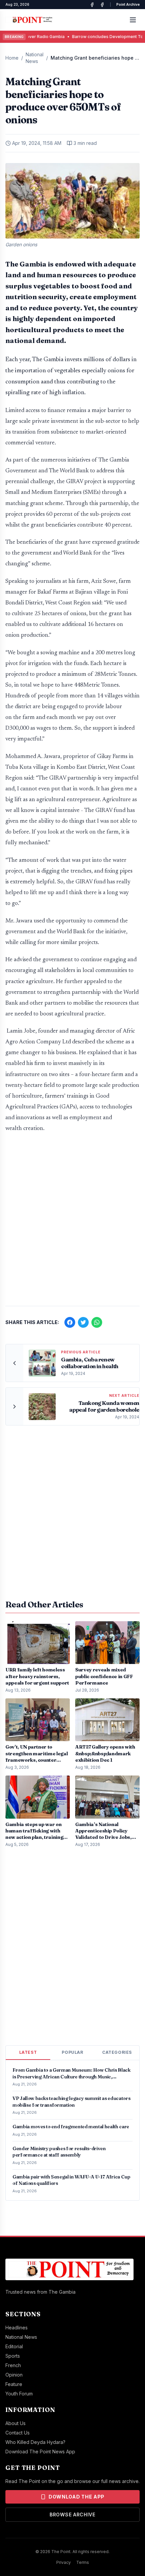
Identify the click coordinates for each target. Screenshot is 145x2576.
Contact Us (18, 2433)
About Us (16, 2423)
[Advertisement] (72, 1223)
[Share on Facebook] (70, 1322)
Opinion (14, 2375)
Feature (14, 2384)
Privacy (64, 2562)
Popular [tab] (72, 2052)
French (13, 2365)
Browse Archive (72, 2515)
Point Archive (128, 4)
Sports (13, 2356)
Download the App (77, 2497)
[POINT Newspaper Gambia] (92, 5)
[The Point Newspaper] (102, 5)
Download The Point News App (40, 2452)
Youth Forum (19, 2394)
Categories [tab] (117, 2052)
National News (35, 58)
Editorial (14, 2346)
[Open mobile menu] (133, 20)
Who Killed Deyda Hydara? (35, 2442)
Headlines (17, 2328)
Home (12, 58)
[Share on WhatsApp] (97, 1322)
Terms (83, 2562)
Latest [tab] (28, 2052)
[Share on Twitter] (83, 1322)
